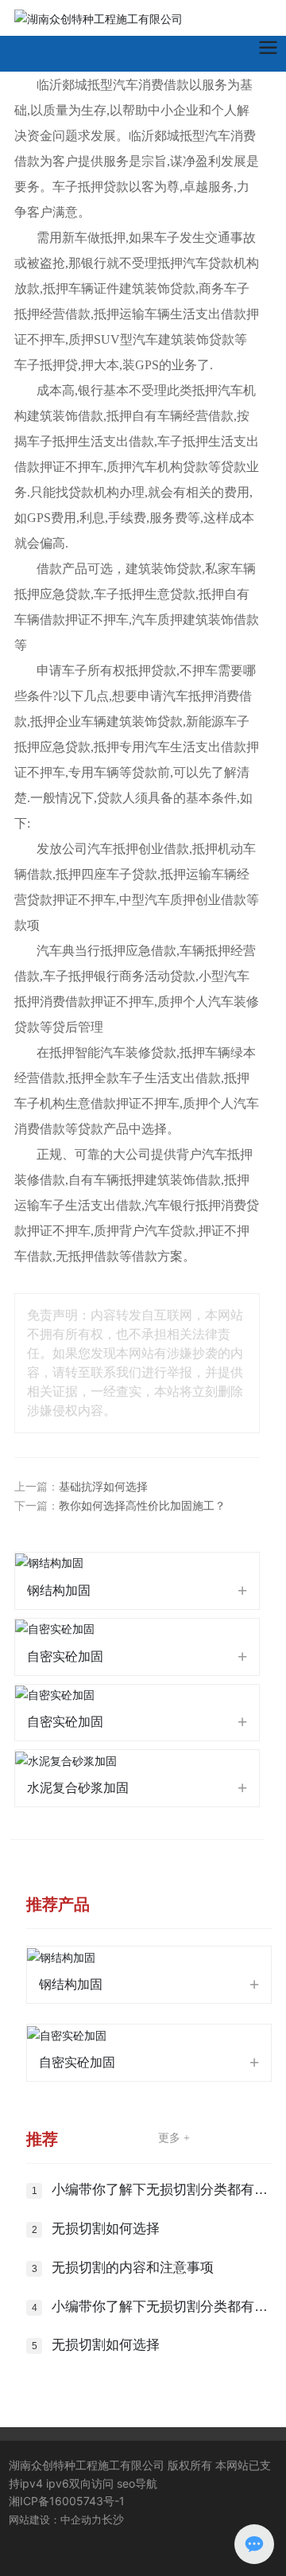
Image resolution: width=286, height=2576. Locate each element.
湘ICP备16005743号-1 (67, 2501)
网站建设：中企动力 (55, 2519)
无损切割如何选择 (106, 2229)
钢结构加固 (59, 1590)
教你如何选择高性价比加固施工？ (142, 1506)
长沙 (113, 2519)
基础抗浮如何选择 (103, 1487)
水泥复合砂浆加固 (78, 1788)
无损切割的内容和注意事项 (133, 2268)
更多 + (174, 2138)
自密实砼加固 (65, 1656)
